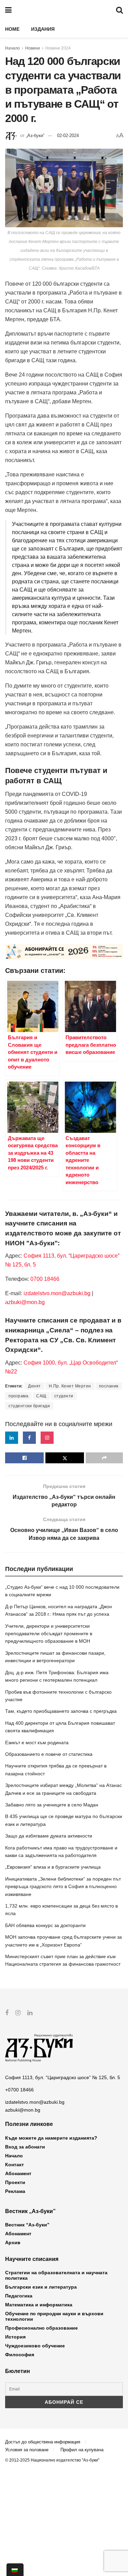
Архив (13, 2242)
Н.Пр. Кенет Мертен (70, 1386)
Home (12, 29)
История (15, 2337)
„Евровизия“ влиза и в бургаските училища (53, 1867)
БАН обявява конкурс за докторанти (45, 1925)
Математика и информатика (39, 2305)
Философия (20, 2355)
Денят (34, 1386)
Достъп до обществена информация (43, 2442)
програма (18, 1396)
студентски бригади (29, 1406)
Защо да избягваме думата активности (49, 1836)
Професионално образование (41, 2328)
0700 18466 (45, 1279)
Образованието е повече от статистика (49, 1754)
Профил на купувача (82, 2450)
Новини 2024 (58, 48)
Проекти (15, 2182)
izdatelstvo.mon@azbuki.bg (57, 1293)
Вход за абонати (25, 2147)
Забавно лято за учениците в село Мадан (52, 1805)
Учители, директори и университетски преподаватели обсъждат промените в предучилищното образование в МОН (49, 1634)
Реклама (15, 2191)
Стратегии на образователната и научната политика (56, 2275)
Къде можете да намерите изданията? (51, 2138)
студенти (64, 1396)
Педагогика (19, 2296)
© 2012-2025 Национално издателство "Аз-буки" (52, 2460)
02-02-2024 (68, 135)
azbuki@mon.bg (25, 1302)
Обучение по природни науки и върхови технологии (54, 2316)
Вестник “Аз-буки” (27, 2225)
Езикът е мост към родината (37, 1743)
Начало (12, 48)
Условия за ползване (27, 2450)
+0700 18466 (19, 2090)
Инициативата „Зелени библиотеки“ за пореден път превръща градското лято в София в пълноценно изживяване (63, 1887)
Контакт (15, 2165)
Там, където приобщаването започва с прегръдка (61, 1711)
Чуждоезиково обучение (35, 2346)
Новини (33, 48)
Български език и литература (41, 2287)
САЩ (41, 1396)
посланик (109, 1386)
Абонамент (18, 2173)
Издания (43, 29)
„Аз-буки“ (35, 135)
